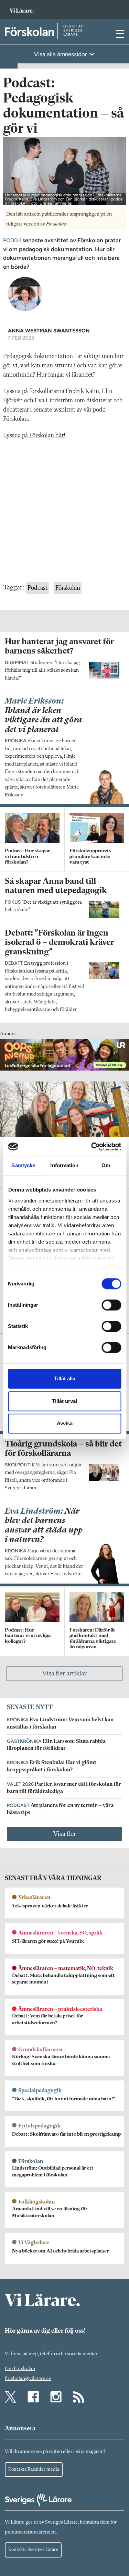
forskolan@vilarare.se (28, 2379)
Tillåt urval (64, 1401)
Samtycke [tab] (23, 1165)
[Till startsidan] (22, 7)
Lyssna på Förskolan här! (34, 436)
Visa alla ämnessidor (61, 54)
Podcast (37, 588)
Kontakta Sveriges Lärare (33, 2550)
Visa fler (65, 1834)
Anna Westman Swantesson (49, 331)
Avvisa (65, 1423)
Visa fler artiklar (64, 1674)
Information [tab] (64, 1165)
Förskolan (68, 588)
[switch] (111, 1305)
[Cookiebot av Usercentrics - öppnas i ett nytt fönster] (92, 1147)
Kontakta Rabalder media (34, 2469)
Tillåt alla (65, 1378)
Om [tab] (106, 1165)
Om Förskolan (20, 2369)
